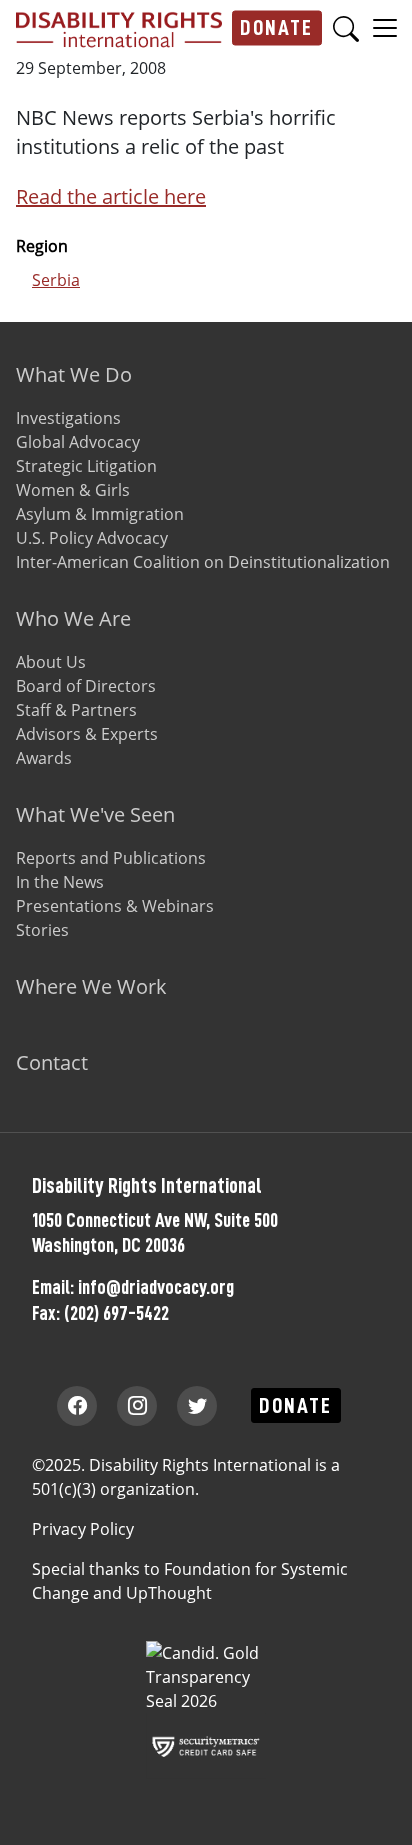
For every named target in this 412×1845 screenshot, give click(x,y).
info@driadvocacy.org (156, 1287)
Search (346, 28)
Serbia (56, 280)
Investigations (68, 418)
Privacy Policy (83, 1529)
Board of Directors (86, 686)
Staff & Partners (76, 710)
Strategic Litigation (86, 466)
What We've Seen (95, 814)
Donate (276, 27)
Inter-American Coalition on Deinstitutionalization (203, 562)
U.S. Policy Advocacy (92, 538)
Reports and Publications (111, 858)
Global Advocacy (78, 442)
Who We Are (73, 618)
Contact (52, 1062)
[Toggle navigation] (385, 27)
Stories (42, 930)
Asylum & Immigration (100, 514)
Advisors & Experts (87, 734)
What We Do (74, 374)
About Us (51, 662)
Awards (44, 758)
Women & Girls (73, 490)
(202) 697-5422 (116, 1313)
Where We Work (91, 986)
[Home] (119, 28)
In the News (60, 882)
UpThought (169, 1593)
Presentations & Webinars (115, 906)
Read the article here (111, 196)
